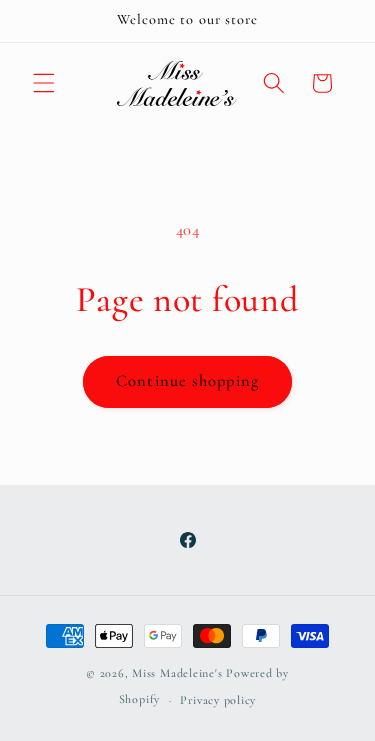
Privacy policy (218, 700)
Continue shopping (187, 381)
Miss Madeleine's (177, 673)
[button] (44, 83)
